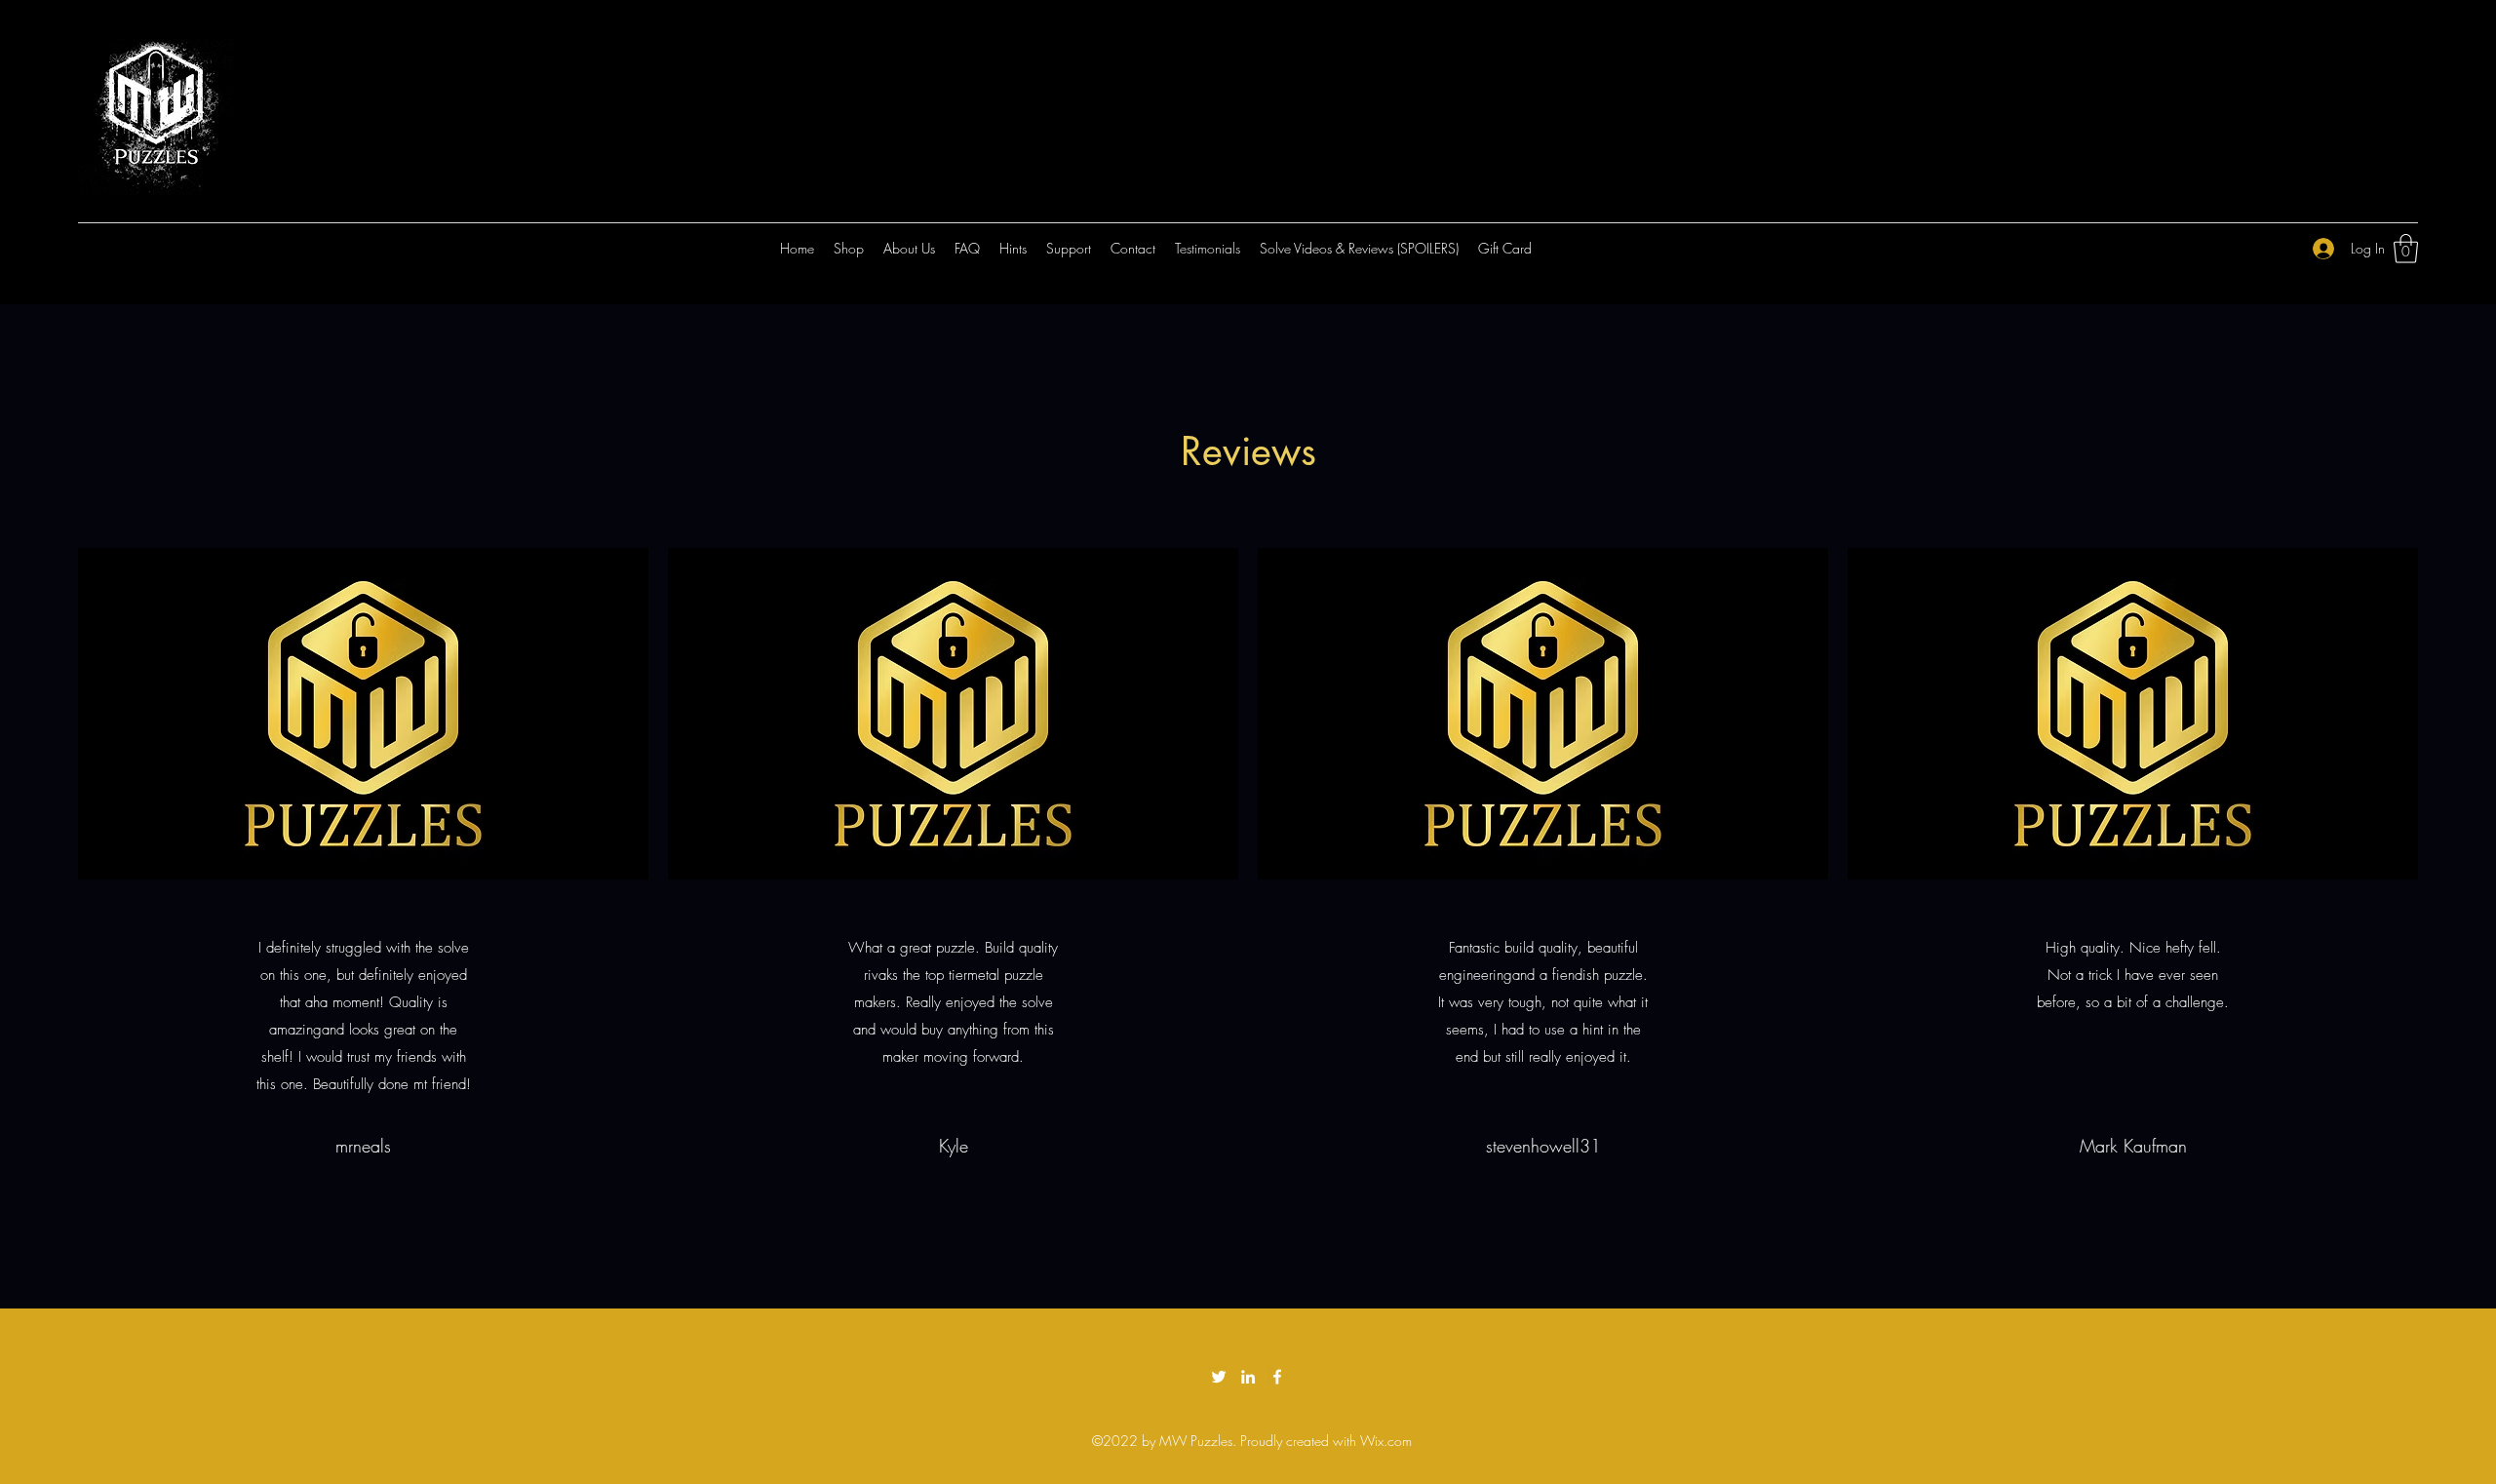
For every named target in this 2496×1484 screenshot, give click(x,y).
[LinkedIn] (1248, 1377)
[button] (2406, 249)
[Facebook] (1277, 1377)
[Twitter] (1219, 1377)
